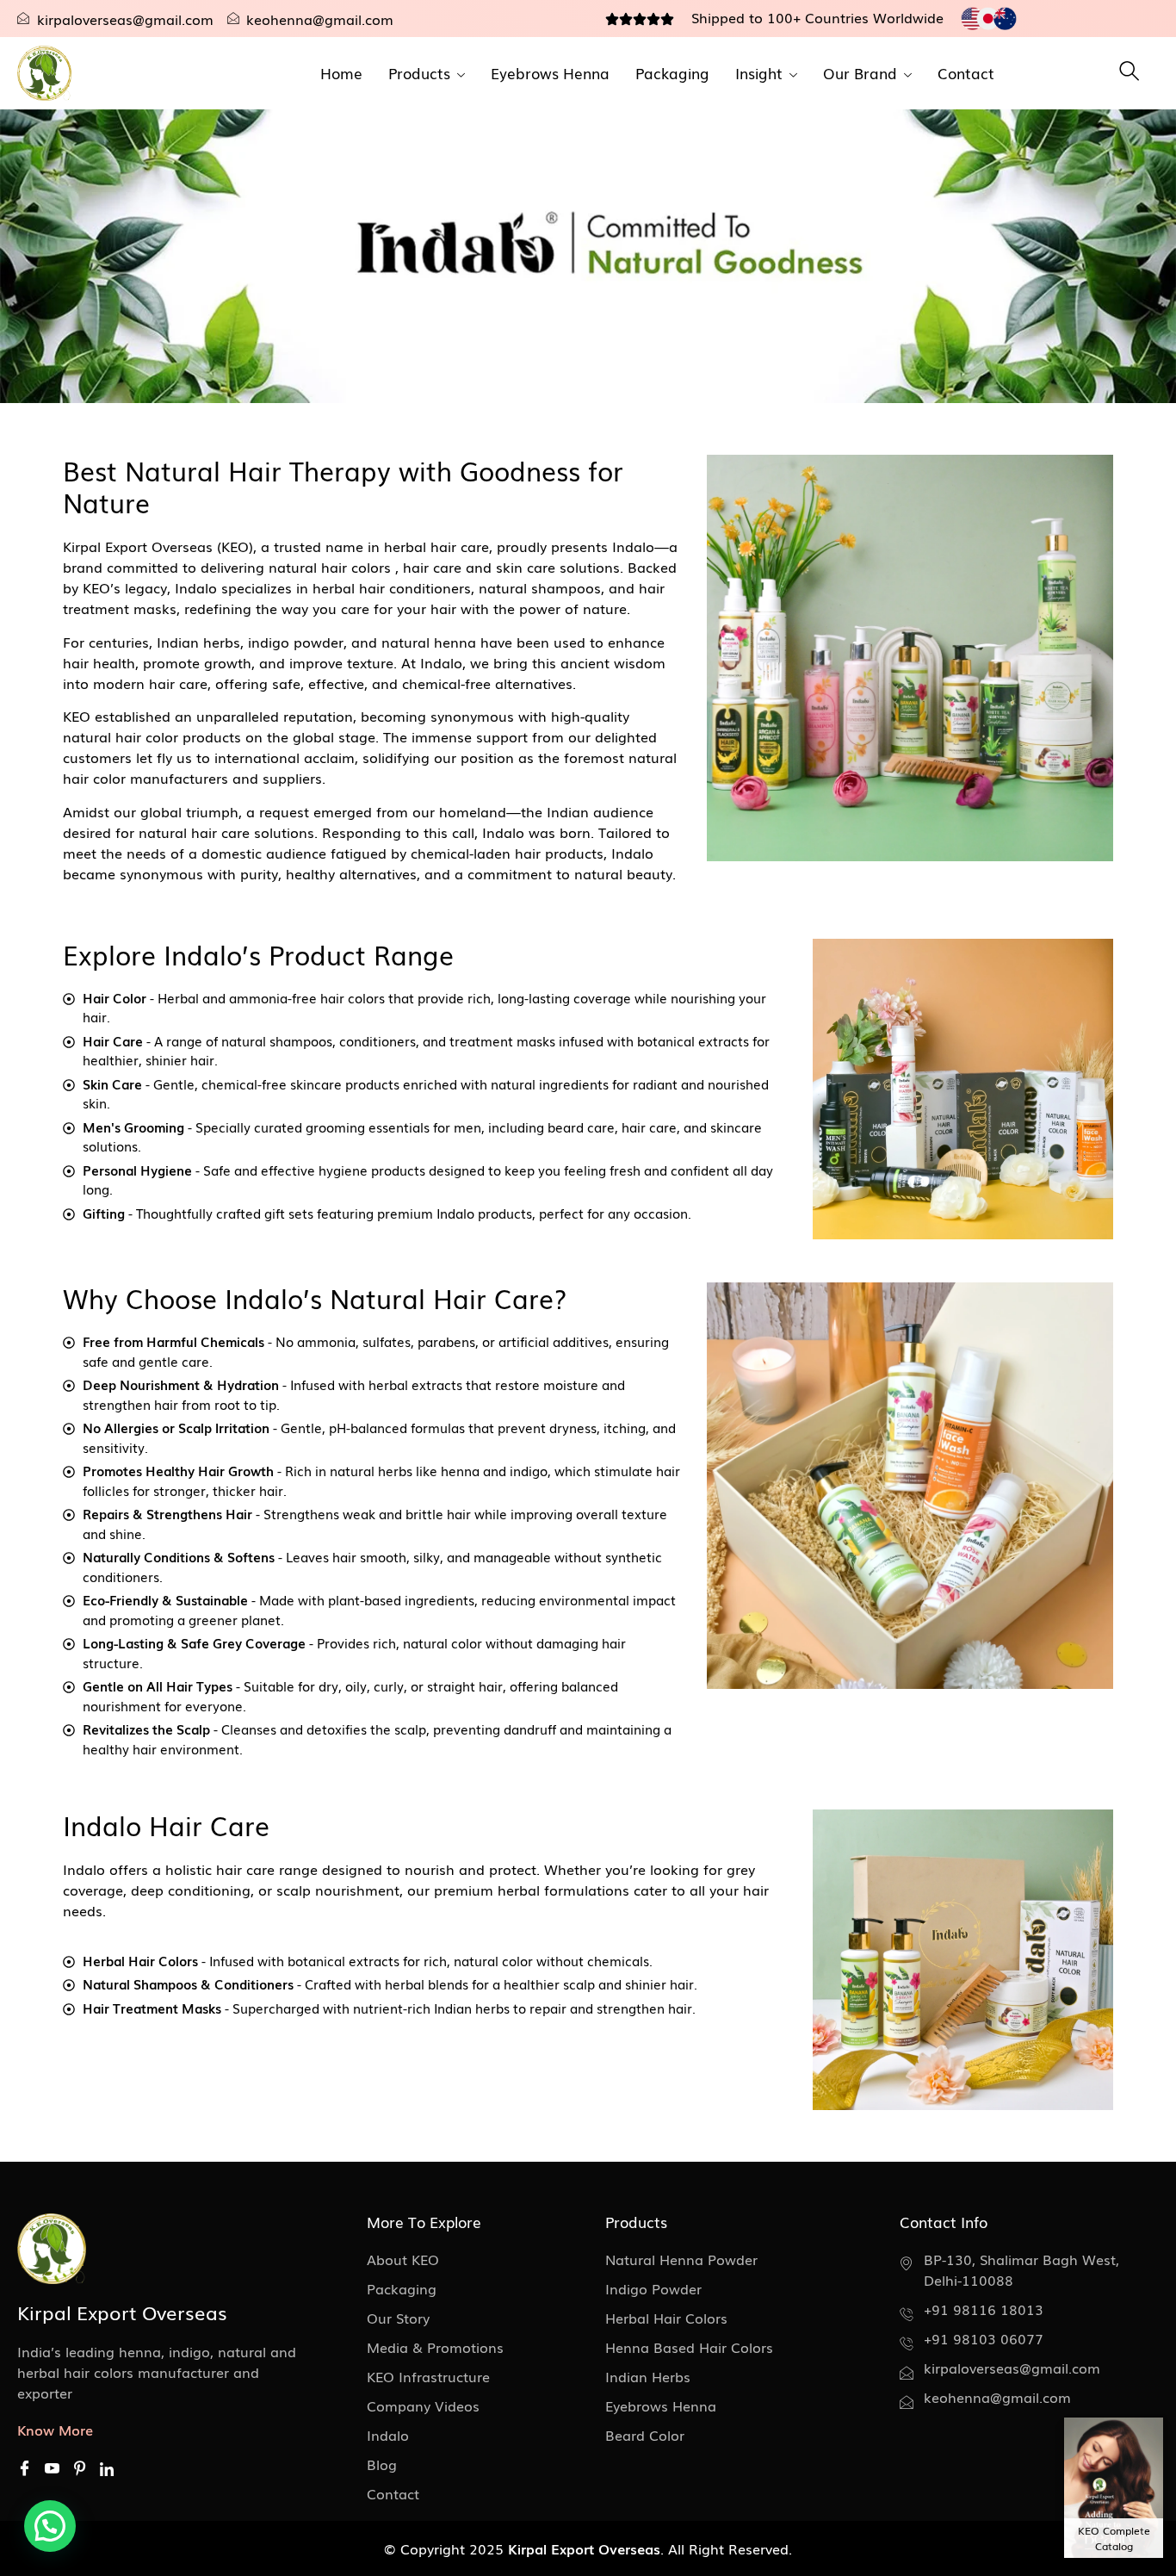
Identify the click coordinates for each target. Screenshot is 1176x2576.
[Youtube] (52, 2469)
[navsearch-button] (1129, 73)
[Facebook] (25, 2469)
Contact (966, 73)
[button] (50, 2526)
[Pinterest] (80, 2469)
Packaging (672, 73)
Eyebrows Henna (550, 73)
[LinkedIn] (107, 2468)
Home (341, 73)
